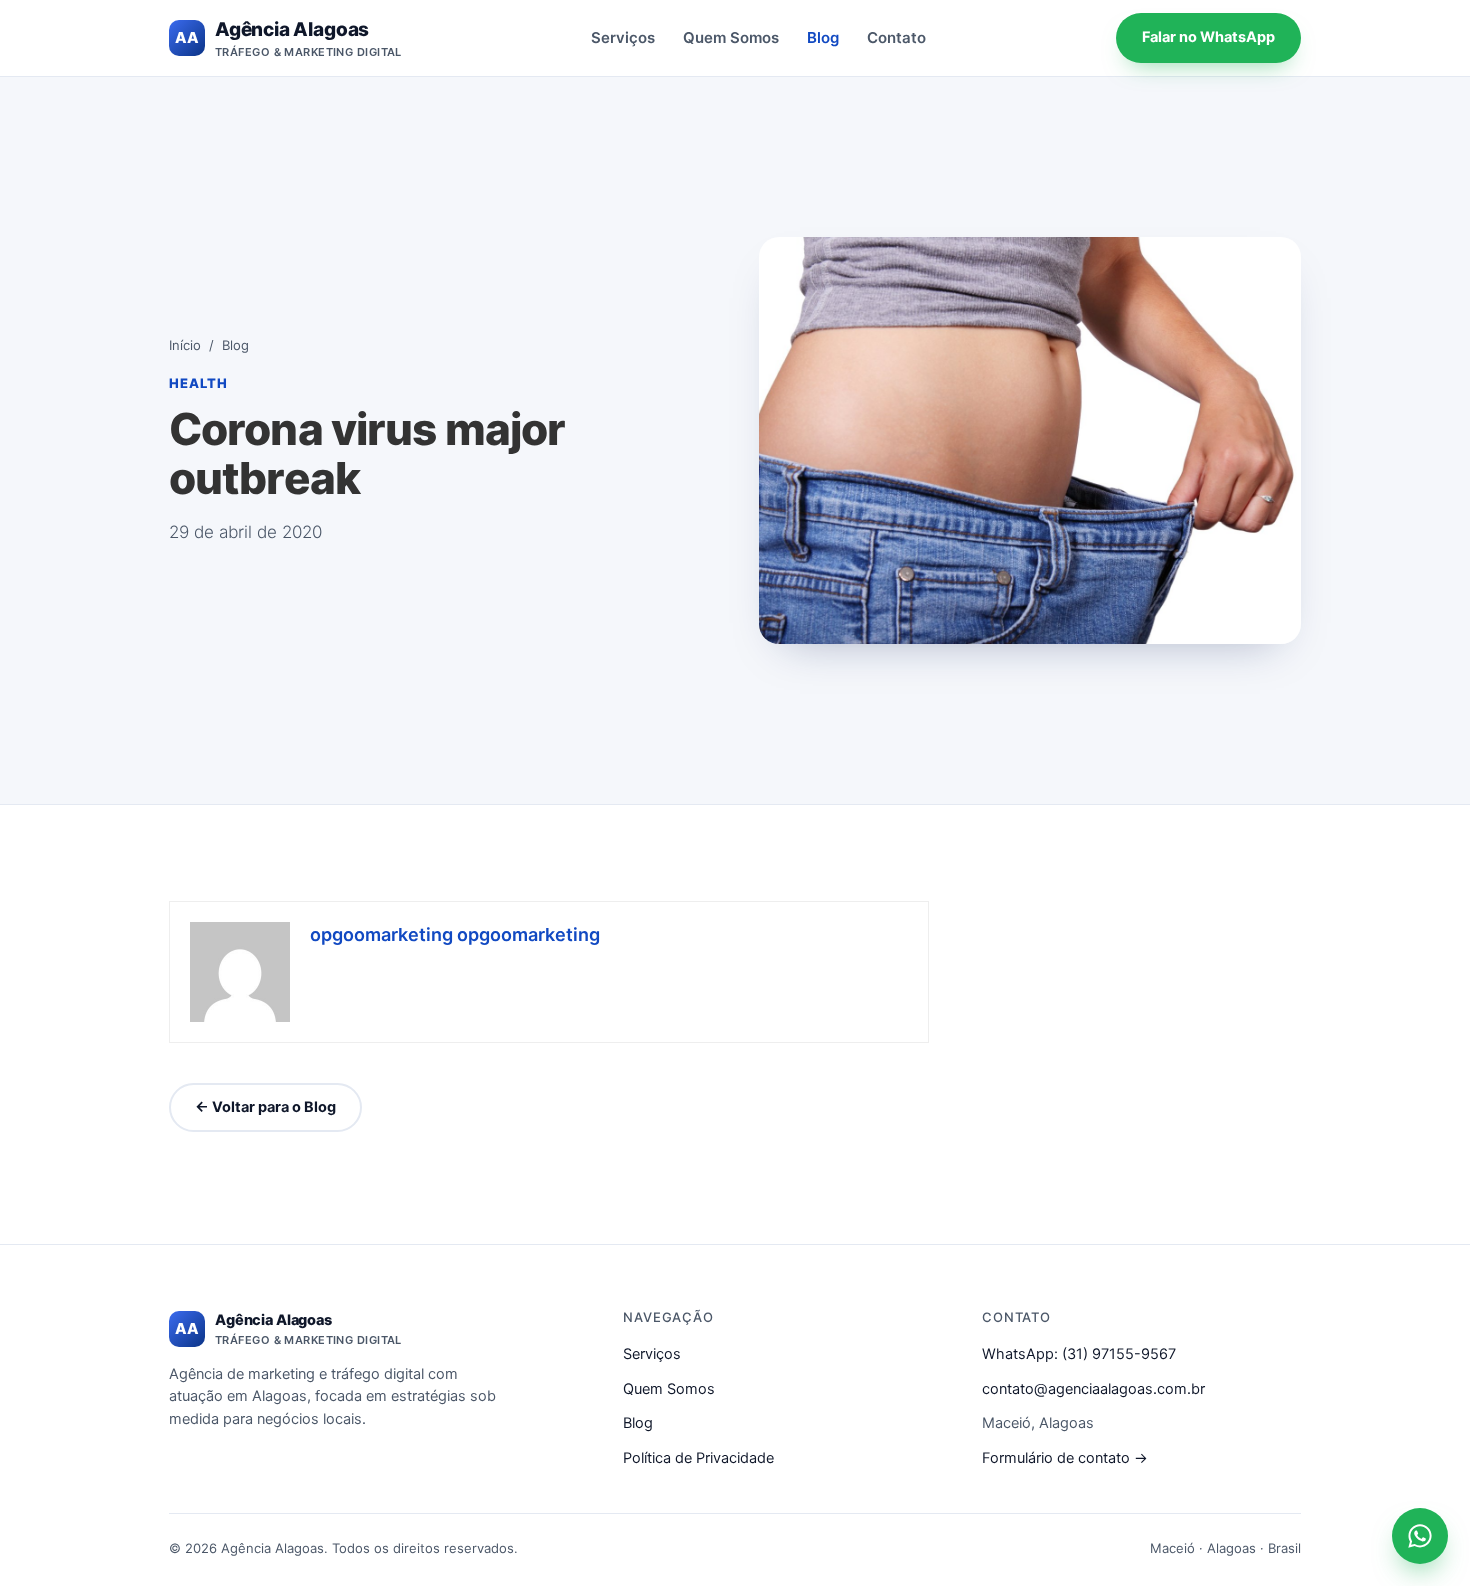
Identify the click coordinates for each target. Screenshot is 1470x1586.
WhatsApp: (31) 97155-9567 (1079, 1354)
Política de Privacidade (698, 1458)
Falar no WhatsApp (1208, 37)
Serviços (623, 37)
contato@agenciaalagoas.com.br (1093, 1389)
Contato (896, 37)
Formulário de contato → (1065, 1458)
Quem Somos (731, 37)
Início (185, 345)
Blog (823, 37)
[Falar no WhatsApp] (1420, 1536)
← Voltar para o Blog (265, 1107)
